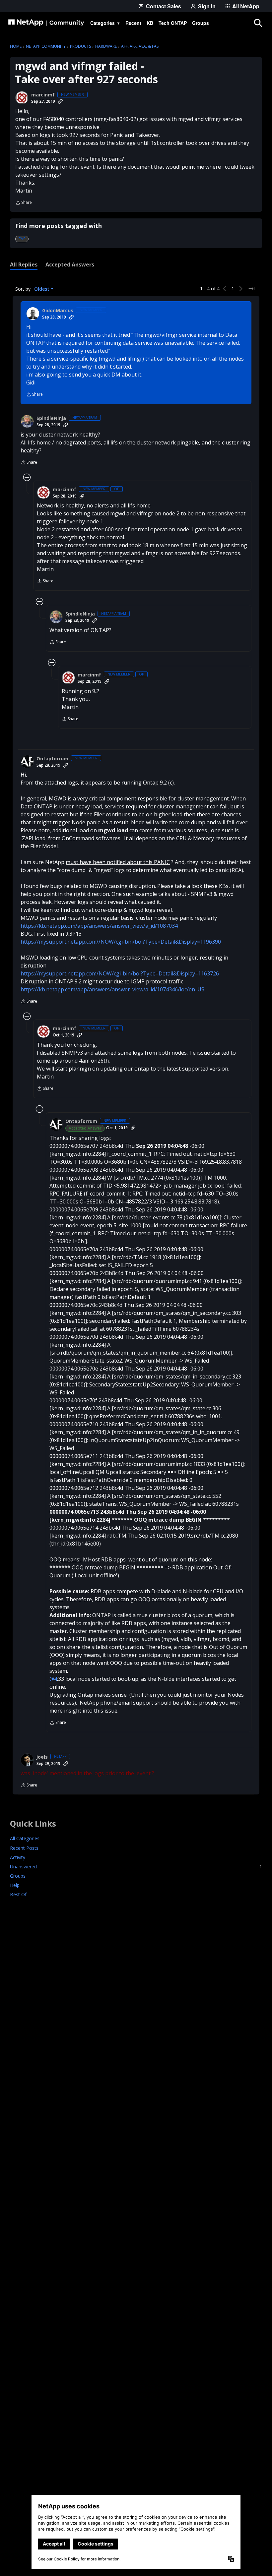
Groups (18, 1876)
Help (15, 1885)
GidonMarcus (58, 311)
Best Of (18, 1894)
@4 (53, 1679)
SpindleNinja (51, 418)
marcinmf (43, 95)
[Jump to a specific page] (251, 289)
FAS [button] (22, 239)
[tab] (24, 264)
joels (42, 1757)
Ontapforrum (52, 759)
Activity (18, 1857)
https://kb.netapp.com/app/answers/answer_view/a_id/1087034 (99, 926)
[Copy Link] (60, 101)
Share (24, 203)
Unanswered (136, 1867)
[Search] (258, 23)
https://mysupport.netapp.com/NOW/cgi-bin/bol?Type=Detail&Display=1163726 (120, 973)
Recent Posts (24, 1848)
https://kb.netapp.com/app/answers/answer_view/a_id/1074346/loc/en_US (112, 989)
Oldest (42, 289)
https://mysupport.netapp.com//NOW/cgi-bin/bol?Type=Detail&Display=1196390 (121, 942)
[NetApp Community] (46, 23)
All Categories (25, 1838)
